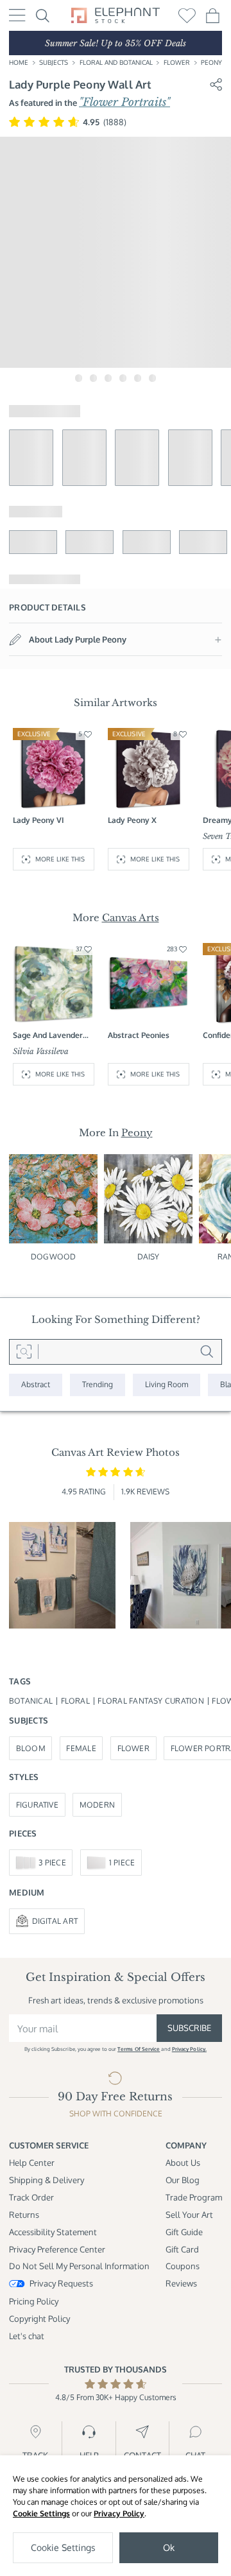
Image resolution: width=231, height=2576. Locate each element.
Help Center (32, 2162)
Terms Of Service (139, 2049)
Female (81, 1748)
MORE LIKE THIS (60, 859)
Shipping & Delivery (47, 2180)
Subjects (54, 62)
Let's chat (27, 2336)
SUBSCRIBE (189, 2027)
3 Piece (52, 1863)
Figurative (37, 1805)
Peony (211, 62)
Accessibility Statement (53, 2232)
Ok (169, 2547)
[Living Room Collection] (167, 1385)
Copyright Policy (39, 2318)
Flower (177, 62)
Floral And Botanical (116, 62)
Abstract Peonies (139, 1035)
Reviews (181, 2283)
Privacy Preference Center (57, 2249)
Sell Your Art (189, 2214)
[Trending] (98, 1385)
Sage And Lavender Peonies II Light (48, 1035)
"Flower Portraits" (124, 102)
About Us (183, 2162)
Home (19, 62)
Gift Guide (184, 2232)
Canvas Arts (131, 918)
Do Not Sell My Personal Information (79, 2266)
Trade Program (194, 2197)
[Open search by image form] (24, 1352)
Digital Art (55, 1921)
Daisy (149, 1257)
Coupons (183, 2266)
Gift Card (182, 2249)
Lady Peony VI (38, 820)
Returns (24, 2214)
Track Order (31, 2197)
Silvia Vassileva (41, 1051)
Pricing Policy (34, 2301)
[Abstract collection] (36, 1385)
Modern (97, 1805)
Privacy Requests (61, 2283)
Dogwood (53, 1257)
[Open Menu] (17, 15)
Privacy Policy (119, 2513)
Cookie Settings (41, 2513)
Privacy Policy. (189, 2049)
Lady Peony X (132, 820)
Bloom (31, 1748)
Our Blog (183, 2180)
